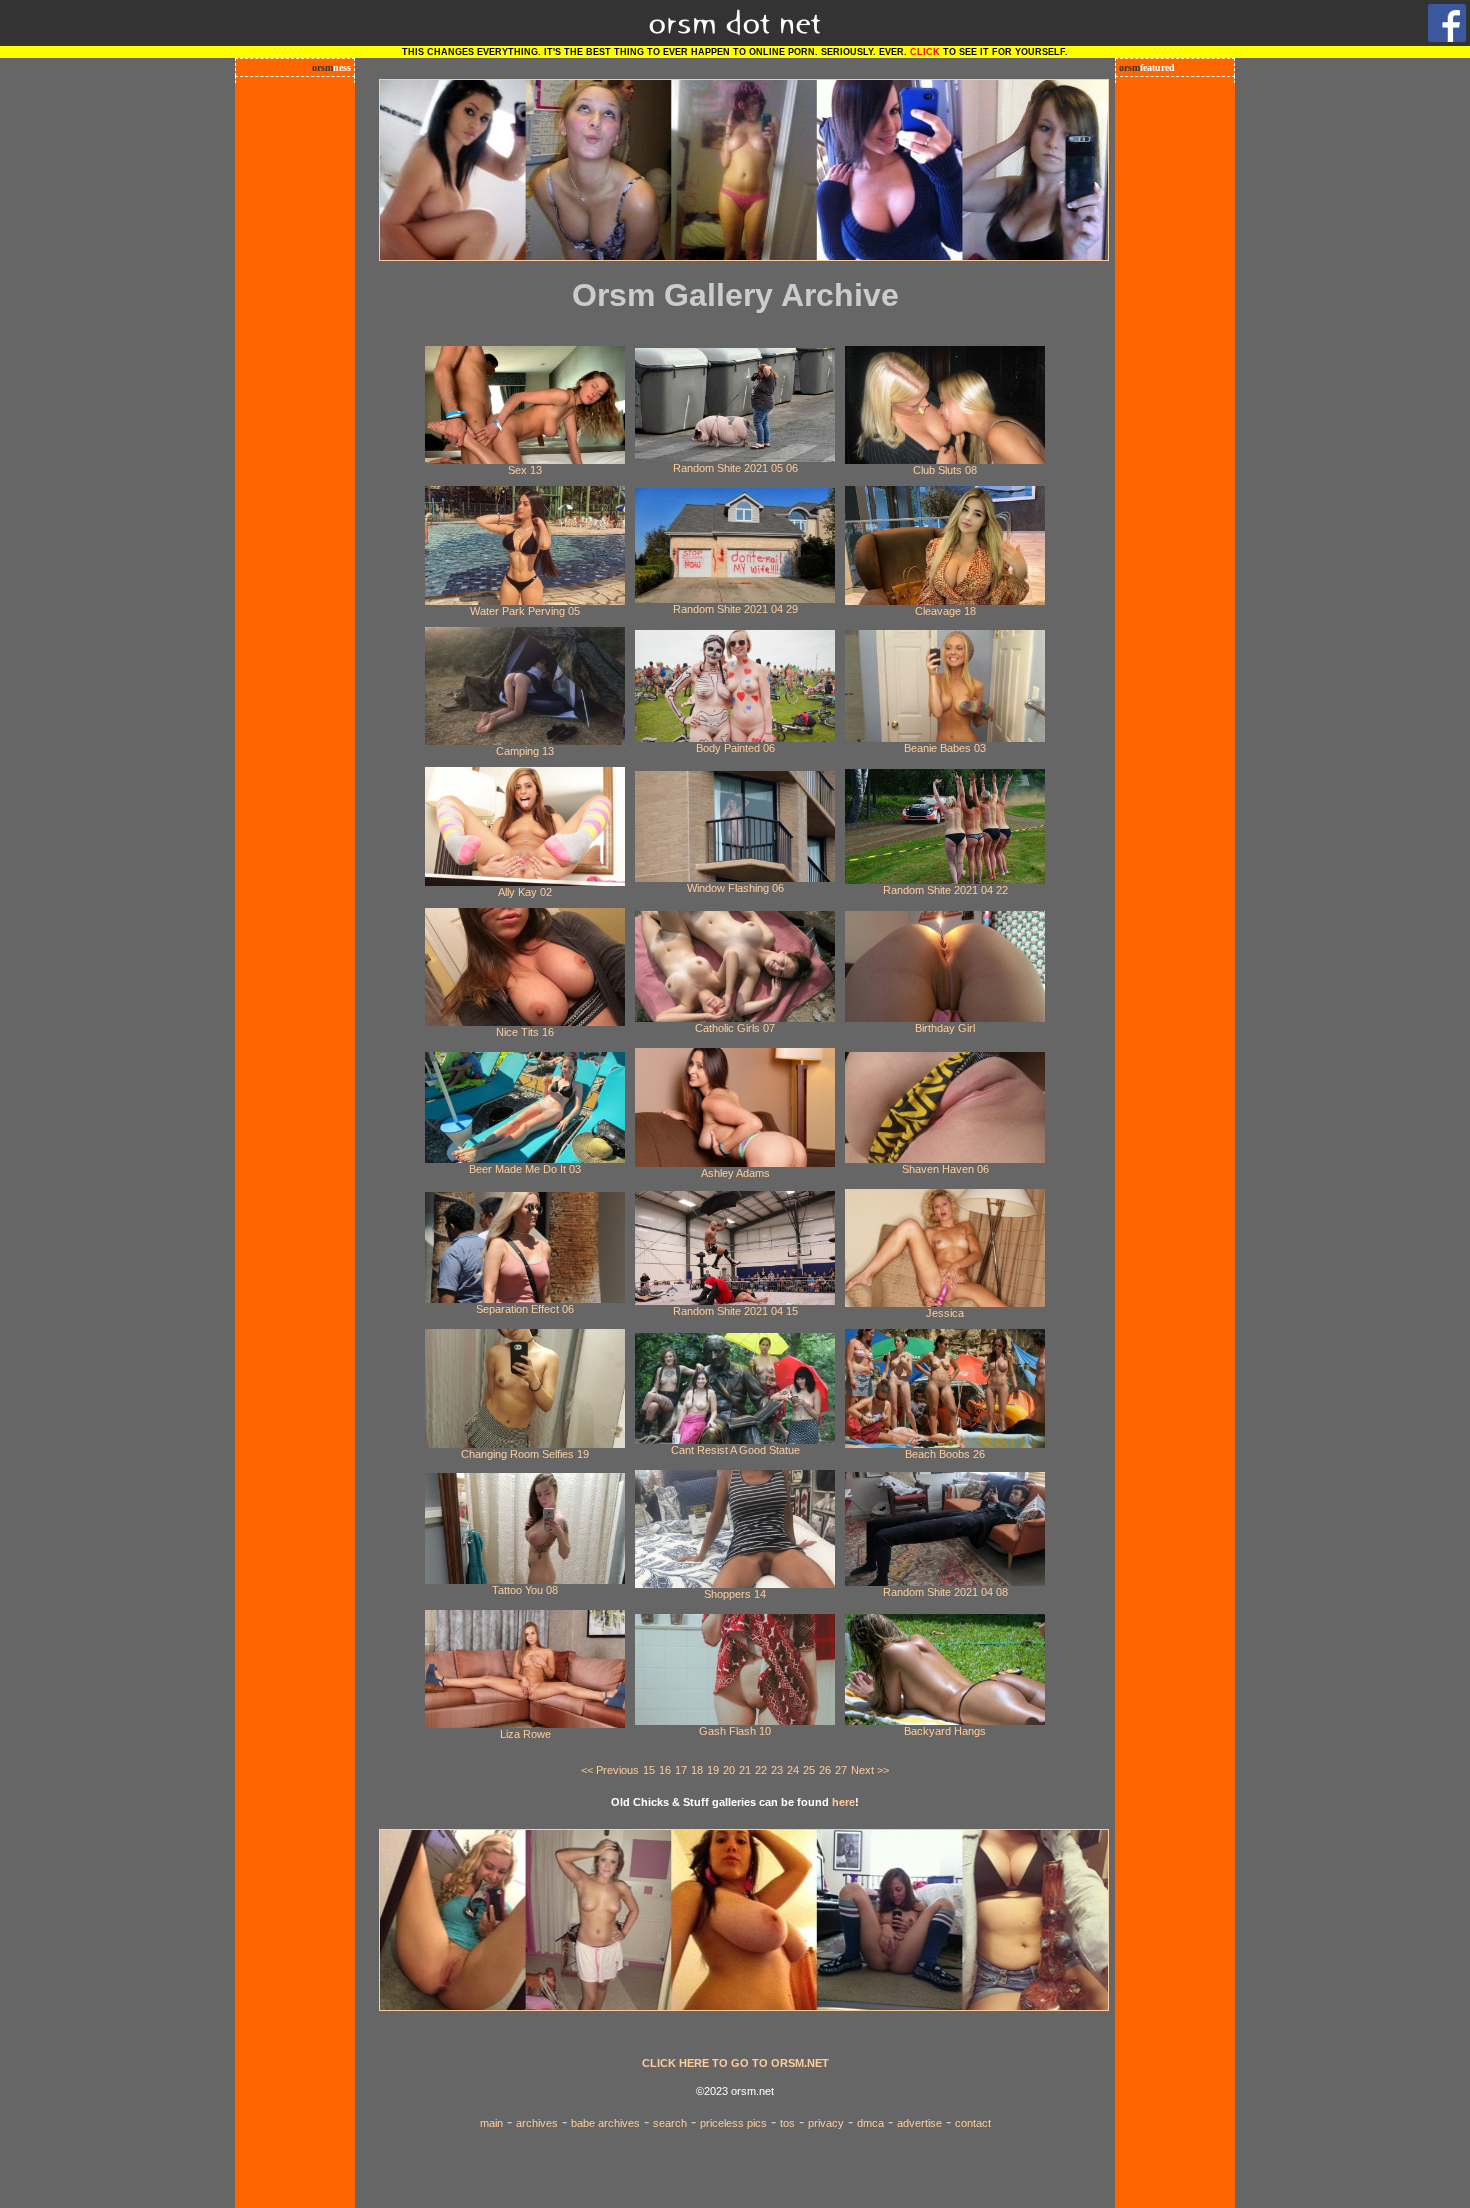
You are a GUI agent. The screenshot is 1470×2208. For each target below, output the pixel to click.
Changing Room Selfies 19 (525, 1454)
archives (537, 2123)
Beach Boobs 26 (945, 1454)
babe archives (605, 2123)
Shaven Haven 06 (945, 1169)
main (491, 2123)
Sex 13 (525, 470)
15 (649, 1770)
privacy (826, 2123)
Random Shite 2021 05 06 (735, 468)
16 (665, 1770)
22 (761, 1770)
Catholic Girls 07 (735, 1028)
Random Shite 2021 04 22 (945, 890)
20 (729, 1770)
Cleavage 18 (945, 611)
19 (713, 1770)
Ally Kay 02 (525, 892)
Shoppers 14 (735, 1594)
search (670, 2123)
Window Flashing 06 (735, 888)
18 (697, 1770)
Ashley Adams (735, 1173)
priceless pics (733, 2123)
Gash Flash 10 (735, 1731)
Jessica (945, 1313)
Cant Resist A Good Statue (735, 1450)
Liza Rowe (525, 1734)
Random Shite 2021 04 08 (945, 1592)
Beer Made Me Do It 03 (525, 1169)
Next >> (870, 1770)
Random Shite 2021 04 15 (735, 1311)
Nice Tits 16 (525, 1032)
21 (745, 1770)
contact (973, 2123)
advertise (919, 2123)
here (843, 1802)
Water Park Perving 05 (525, 611)
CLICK (925, 52)
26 (825, 1770)
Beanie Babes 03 (945, 748)
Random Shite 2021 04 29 (735, 609)
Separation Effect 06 (525, 1309)
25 (809, 1770)
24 (793, 1770)
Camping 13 (525, 751)
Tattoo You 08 (525, 1590)
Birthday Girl (945, 1028)
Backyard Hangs (945, 1731)
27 (841, 1770)
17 (681, 1770)
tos (787, 2123)
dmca (870, 2123)
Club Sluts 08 (945, 470)
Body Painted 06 (735, 748)
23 (777, 1770)
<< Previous (610, 1770)
